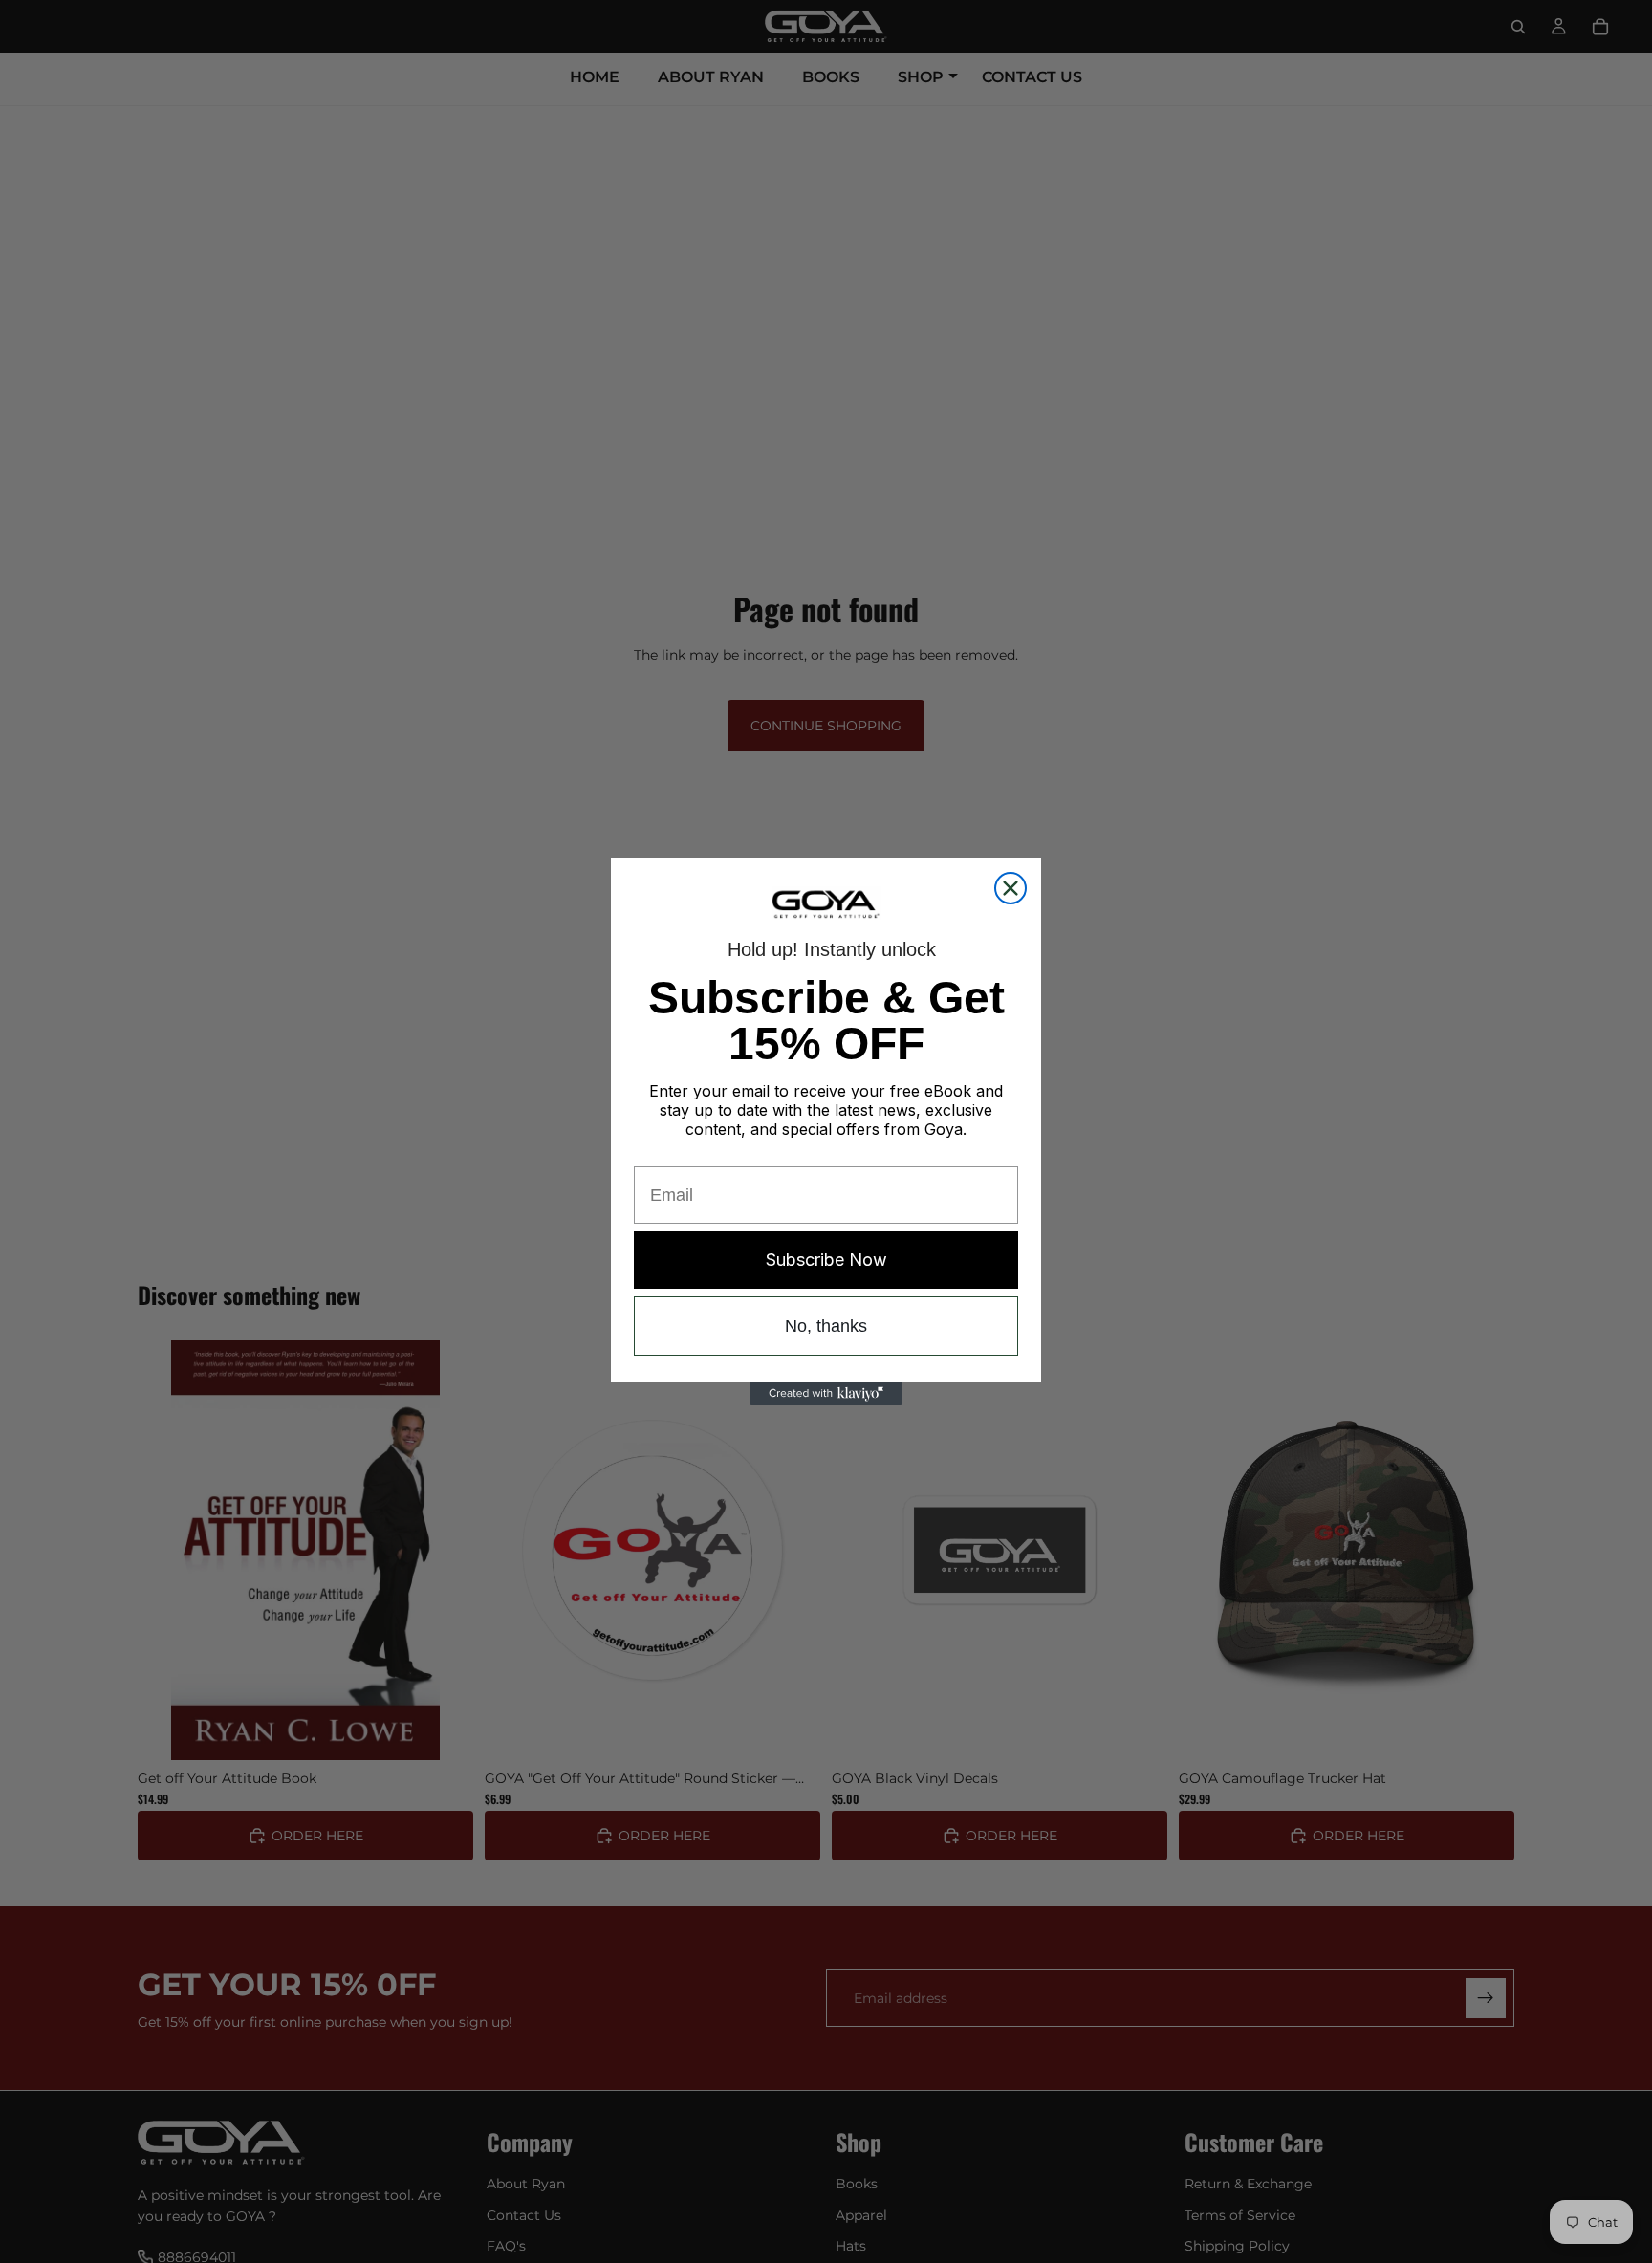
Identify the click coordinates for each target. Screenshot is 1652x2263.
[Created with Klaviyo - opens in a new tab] (826, 1394)
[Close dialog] (1011, 888)
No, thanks (826, 1326)
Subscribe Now (826, 1260)
